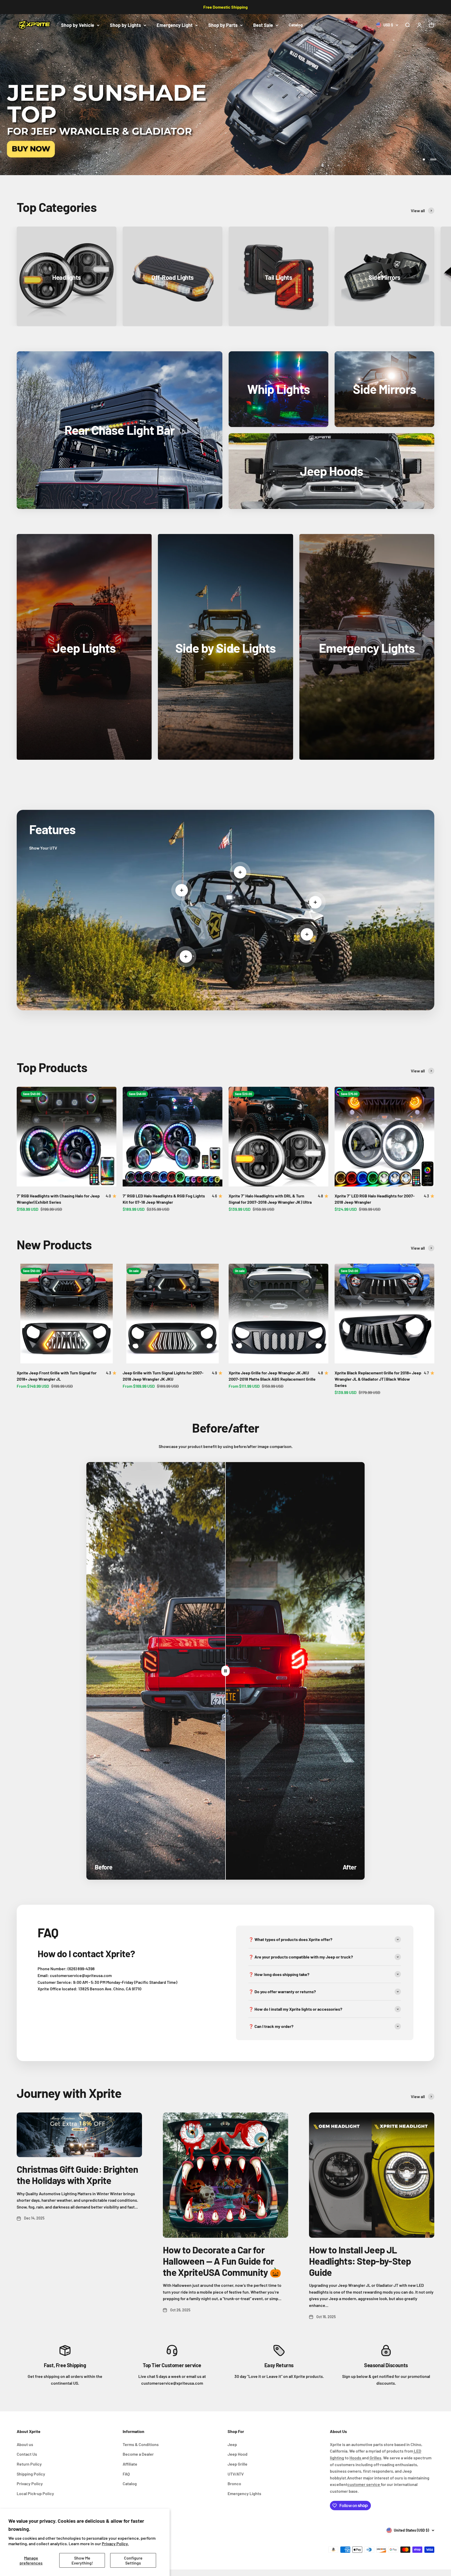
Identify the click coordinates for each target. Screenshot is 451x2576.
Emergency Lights (244, 2493)
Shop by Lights (125, 25)
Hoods (356, 2458)
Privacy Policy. (115, 2544)
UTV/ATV (236, 2474)
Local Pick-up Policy (35, 2493)
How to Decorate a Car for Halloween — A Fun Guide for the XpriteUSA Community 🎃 (222, 2261)
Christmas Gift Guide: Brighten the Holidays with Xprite (77, 2175)
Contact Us (27, 2454)
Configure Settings (133, 2560)
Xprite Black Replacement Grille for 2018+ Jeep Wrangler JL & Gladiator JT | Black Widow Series (378, 1379)
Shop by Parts (223, 25)
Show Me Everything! (82, 2560)
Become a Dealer (138, 2454)
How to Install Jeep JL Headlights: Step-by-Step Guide (360, 2261)
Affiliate (130, 2464)
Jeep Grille (238, 2464)
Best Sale (263, 25)
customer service (364, 2484)
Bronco (234, 2483)
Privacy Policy (30, 2483)
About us (25, 2444)
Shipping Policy (31, 2474)
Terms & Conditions (141, 2444)
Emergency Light (175, 25)
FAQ (126, 2474)
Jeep (232, 2444)
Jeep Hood (238, 2454)
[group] (225, 95)
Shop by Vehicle (78, 25)
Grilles (375, 2458)
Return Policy (29, 2464)
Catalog (296, 25)
